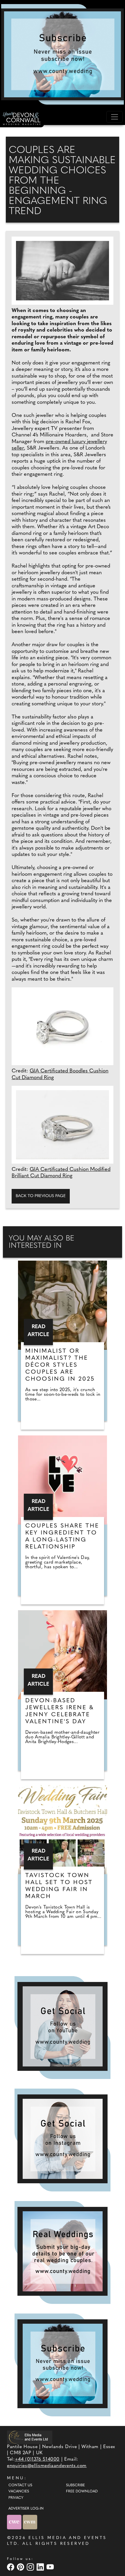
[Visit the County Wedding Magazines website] (30, 2522)
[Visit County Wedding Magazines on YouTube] (51, 2567)
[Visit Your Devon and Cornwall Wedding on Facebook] (11, 2567)
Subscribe (75, 2485)
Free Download (82, 2492)
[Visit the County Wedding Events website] (15, 2522)
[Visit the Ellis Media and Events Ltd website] (30, 2437)
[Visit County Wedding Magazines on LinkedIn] (41, 2567)
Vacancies (19, 2492)
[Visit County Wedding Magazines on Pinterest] (21, 2567)
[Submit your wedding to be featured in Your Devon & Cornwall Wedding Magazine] (63, 2251)
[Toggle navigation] (115, 117)
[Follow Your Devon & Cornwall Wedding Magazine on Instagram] (63, 2139)
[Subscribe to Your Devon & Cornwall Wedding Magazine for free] (63, 2364)
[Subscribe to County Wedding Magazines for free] (63, 54)
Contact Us (20, 2485)
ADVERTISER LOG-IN (26, 2509)
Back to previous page (41, 1196)
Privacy (16, 2498)
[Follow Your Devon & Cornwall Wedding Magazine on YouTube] (63, 2026)
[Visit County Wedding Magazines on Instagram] (31, 2567)
